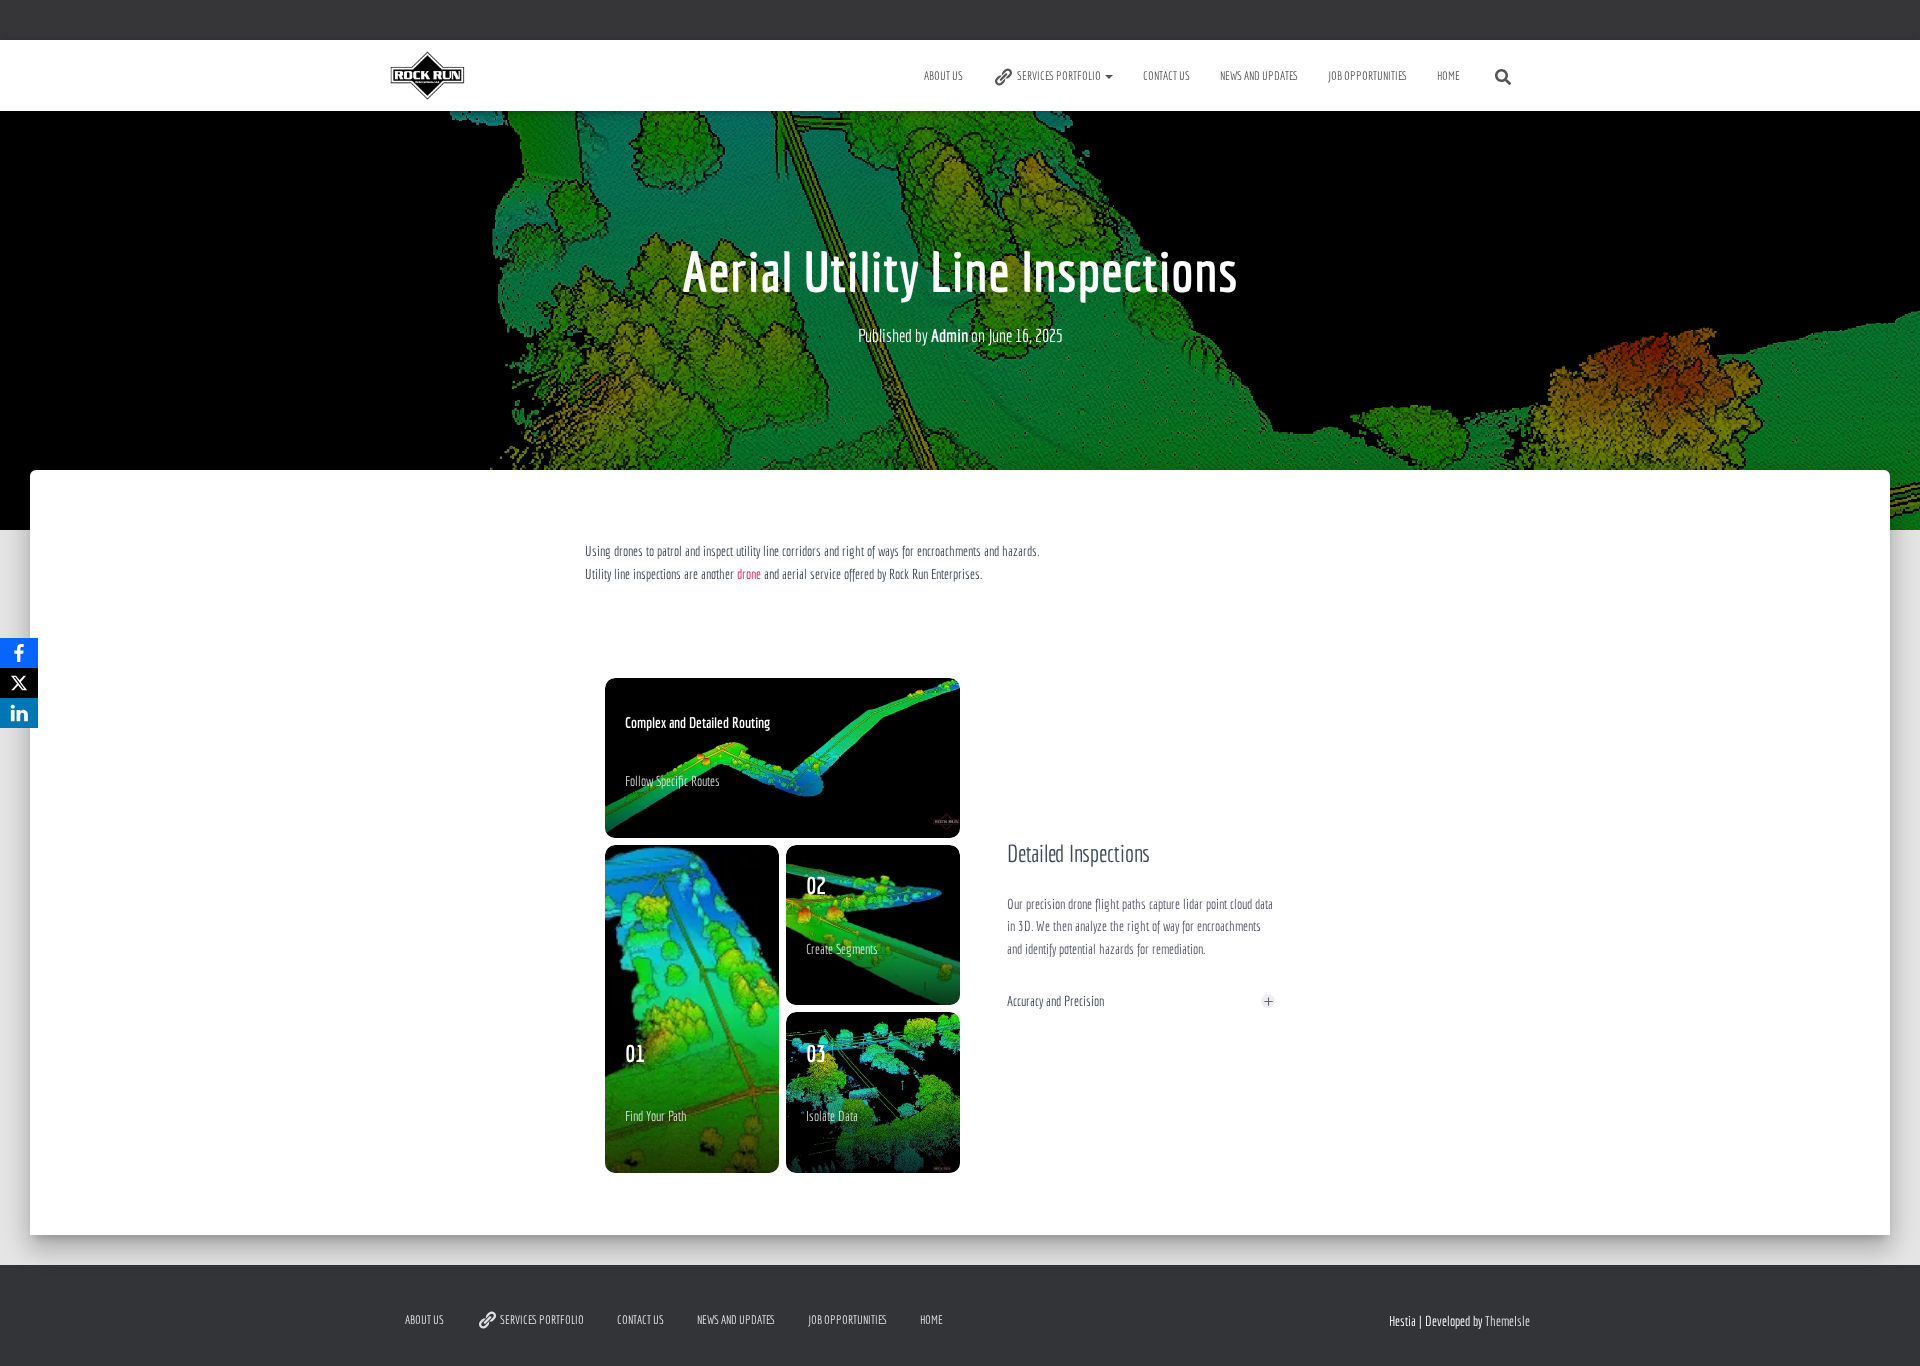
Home (1448, 75)
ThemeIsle (1507, 1321)
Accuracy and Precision (1055, 1001)
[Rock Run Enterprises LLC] (427, 76)
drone (749, 574)
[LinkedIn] (19, 713)
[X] (19, 683)
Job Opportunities (1367, 75)
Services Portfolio (1060, 75)
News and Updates (1259, 75)
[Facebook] (19, 653)
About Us (943, 75)
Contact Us (1166, 75)
